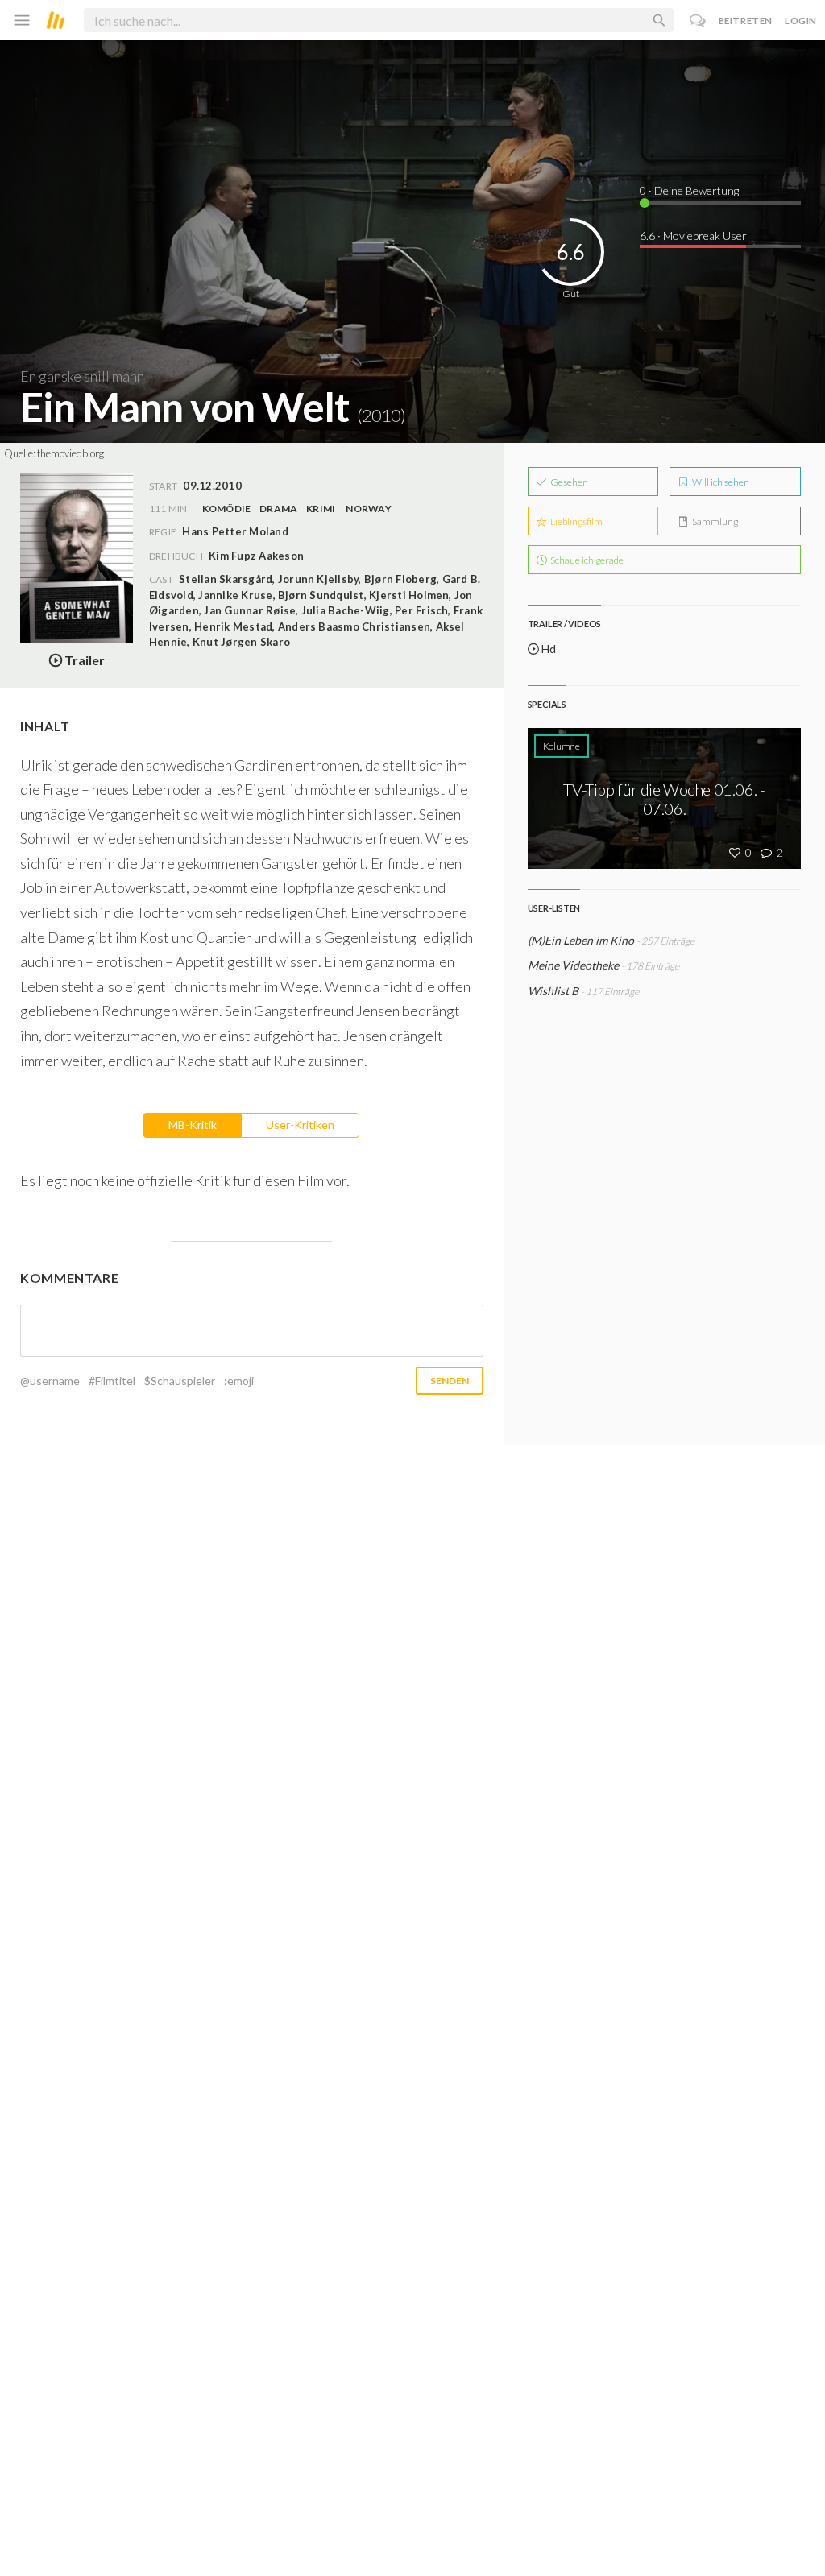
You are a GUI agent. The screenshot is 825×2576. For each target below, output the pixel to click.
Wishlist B (553, 991)
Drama (278, 509)
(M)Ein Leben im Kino (581, 940)
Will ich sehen (720, 482)
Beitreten (746, 21)
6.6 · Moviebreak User (693, 236)
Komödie (227, 509)
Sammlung (714, 521)
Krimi (321, 509)
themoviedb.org (70, 453)
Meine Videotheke (573, 965)
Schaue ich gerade (586, 560)
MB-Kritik (193, 1125)
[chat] (698, 21)
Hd (547, 649)
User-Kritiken (300, 1125)
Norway (368, 509)
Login (801, 21)
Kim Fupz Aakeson (256, 556)
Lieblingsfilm (576, 521)
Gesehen (568, 482)
